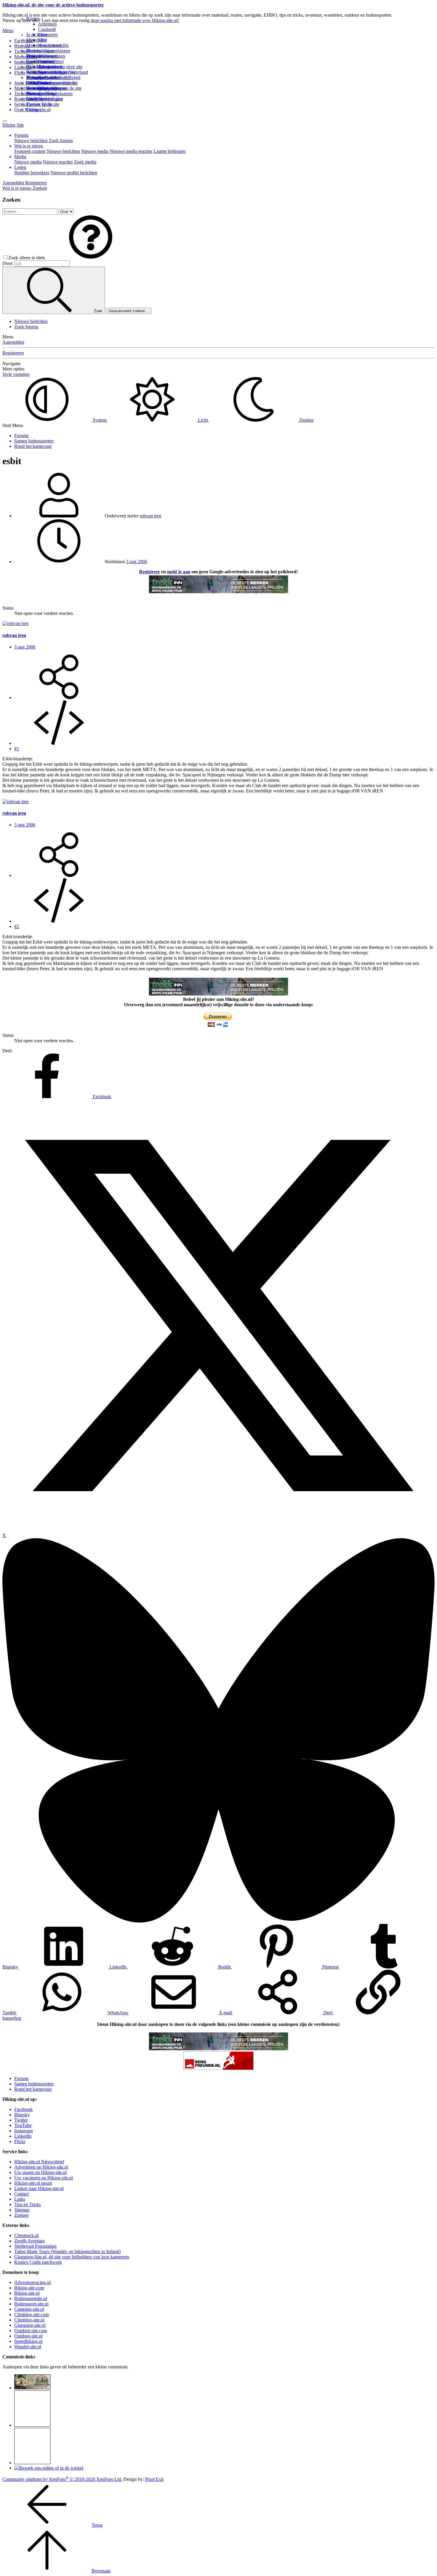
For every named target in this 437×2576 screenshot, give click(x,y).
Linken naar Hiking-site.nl (39, 2188)
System (100, 420)
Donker (306, 420)
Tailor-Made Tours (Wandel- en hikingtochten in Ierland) (67, 2251)
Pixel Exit (154, 2479)
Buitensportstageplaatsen (49, 94)
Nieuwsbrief (38, 99)
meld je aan (179, 572)
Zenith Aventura (29, 2241)
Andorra (46, 56)
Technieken (25, 94)
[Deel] (59, 697)
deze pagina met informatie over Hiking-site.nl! (135, 20)
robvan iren (150, 516)
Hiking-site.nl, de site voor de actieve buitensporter (53, 5)
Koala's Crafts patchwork (38, 2262)
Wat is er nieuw (29, 146)
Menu (8, 30)
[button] (91, 258)
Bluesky (22, 2115)
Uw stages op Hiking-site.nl (40, 2172)
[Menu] (5, 121)
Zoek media (85, 162)
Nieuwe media (95, 151)
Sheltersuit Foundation (35, 2246)
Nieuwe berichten (31, 141)
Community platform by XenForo (62, 2479)
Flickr (20, 73)
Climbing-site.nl (29, 2320)
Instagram (23, 62)
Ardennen (47, 24)
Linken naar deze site (58, 83)
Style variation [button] (16, 374)
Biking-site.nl (27, 2293)
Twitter (21, 2120)
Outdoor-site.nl (28, 2336)
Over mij (46, 61)
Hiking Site (13, 125)
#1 (17, 749)
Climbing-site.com (32, 2314)
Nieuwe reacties (58, 162)
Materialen (36, 40)
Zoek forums (61, 141)
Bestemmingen (40, 51)
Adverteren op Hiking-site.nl (41, 2167)
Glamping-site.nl (30, 2325)
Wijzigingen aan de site (60, 88)
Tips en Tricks (27, 2204)
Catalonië (47, 29)
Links (20, 2199)
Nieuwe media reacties (131, 151)
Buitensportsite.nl (31, 2298)
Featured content (30, 151)
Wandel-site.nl (28, 2347)
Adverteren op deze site (60, 67)
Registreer (150, 572)
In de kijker (37, 35)
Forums (21, 135)
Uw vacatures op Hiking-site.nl (44, 2178)
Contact (33, 110)
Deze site (35, 56)
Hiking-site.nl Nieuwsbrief (39, 2162)
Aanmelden (13, 342)
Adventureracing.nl (32, 2282)
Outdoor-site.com (31, 2331)
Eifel (43, 40)
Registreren (13, 353)
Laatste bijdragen (169, 151)
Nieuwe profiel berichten (74, 173)
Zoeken (21, 2215)
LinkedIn (23, 2136)
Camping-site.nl (29, 2309)
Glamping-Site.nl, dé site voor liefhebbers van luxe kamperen (72, 2257)
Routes (33, 19)
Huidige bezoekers (32, 173)
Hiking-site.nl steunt (33, 2183)
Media (20, 157)
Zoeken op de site (43, 104)
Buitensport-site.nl (31, 2304)
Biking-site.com (29, 2288)
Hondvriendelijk (53, 45)
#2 (17, 926)
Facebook (23, 41)
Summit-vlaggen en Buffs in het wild (56, 75)
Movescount (26, 57)
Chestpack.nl (26, 2235)
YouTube (23, 2125)
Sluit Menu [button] (13, 425)
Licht (203, 420)
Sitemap (34, 94)
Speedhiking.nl (28, 2341)
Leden (20, 167)
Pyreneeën (48, 35)
